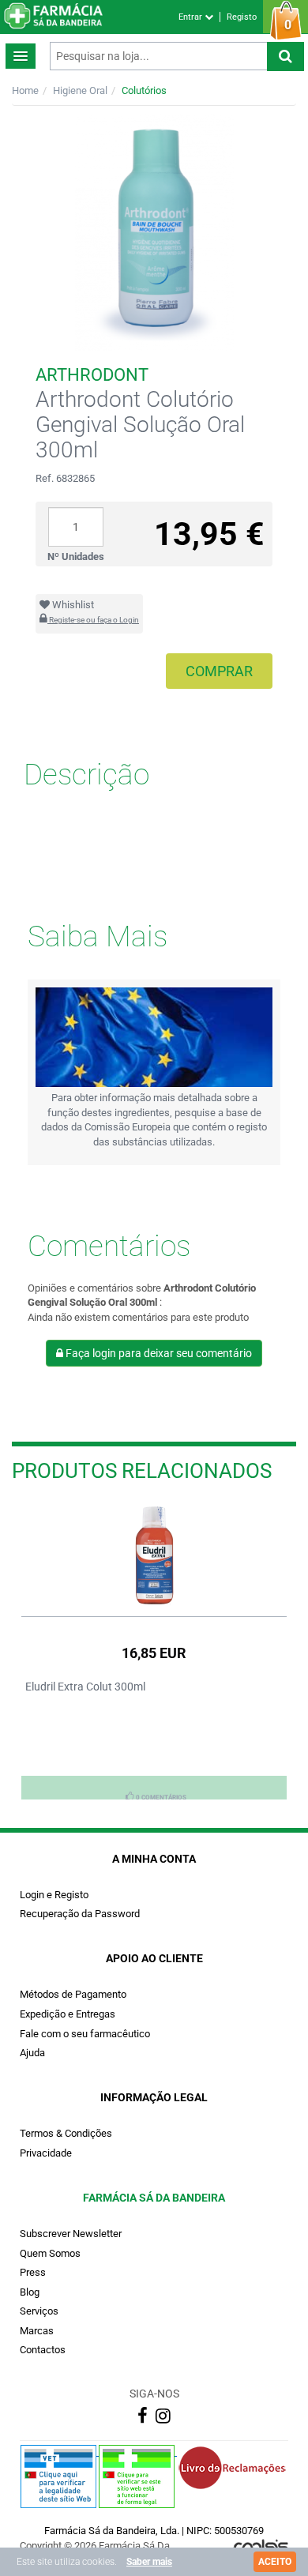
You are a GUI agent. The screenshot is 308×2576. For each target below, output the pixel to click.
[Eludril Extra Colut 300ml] (154, 1555)
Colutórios (144, 90)
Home (25, 90)
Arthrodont (92, 375)
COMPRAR (219, 671)
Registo (242, 17)
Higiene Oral (80, 90)
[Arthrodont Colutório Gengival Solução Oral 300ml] (154, 232)
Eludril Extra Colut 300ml (85, 1687)
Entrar (192, 17)
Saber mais (149, 2562)
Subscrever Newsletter (71, 2234)
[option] (154, 1650)
